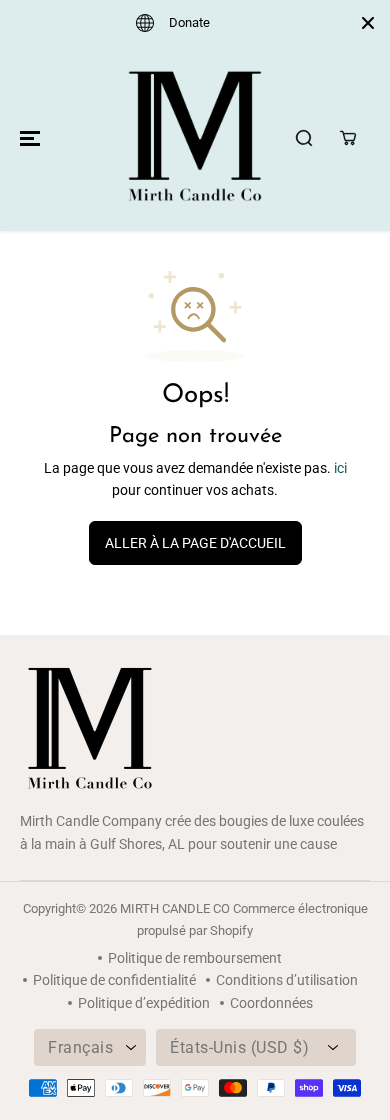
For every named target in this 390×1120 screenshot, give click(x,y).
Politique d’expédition (144, 1003)
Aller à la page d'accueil (195, 543)
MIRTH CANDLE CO (175, 908)
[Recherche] (304, 138)
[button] (27, 138)
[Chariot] (348, 138)
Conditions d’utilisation (287, 980)
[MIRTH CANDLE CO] (195, 138)
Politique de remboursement (195, 958)
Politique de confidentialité (114, 980)
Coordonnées (271, 1003)
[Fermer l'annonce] (368, 23)
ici (340, 468)
